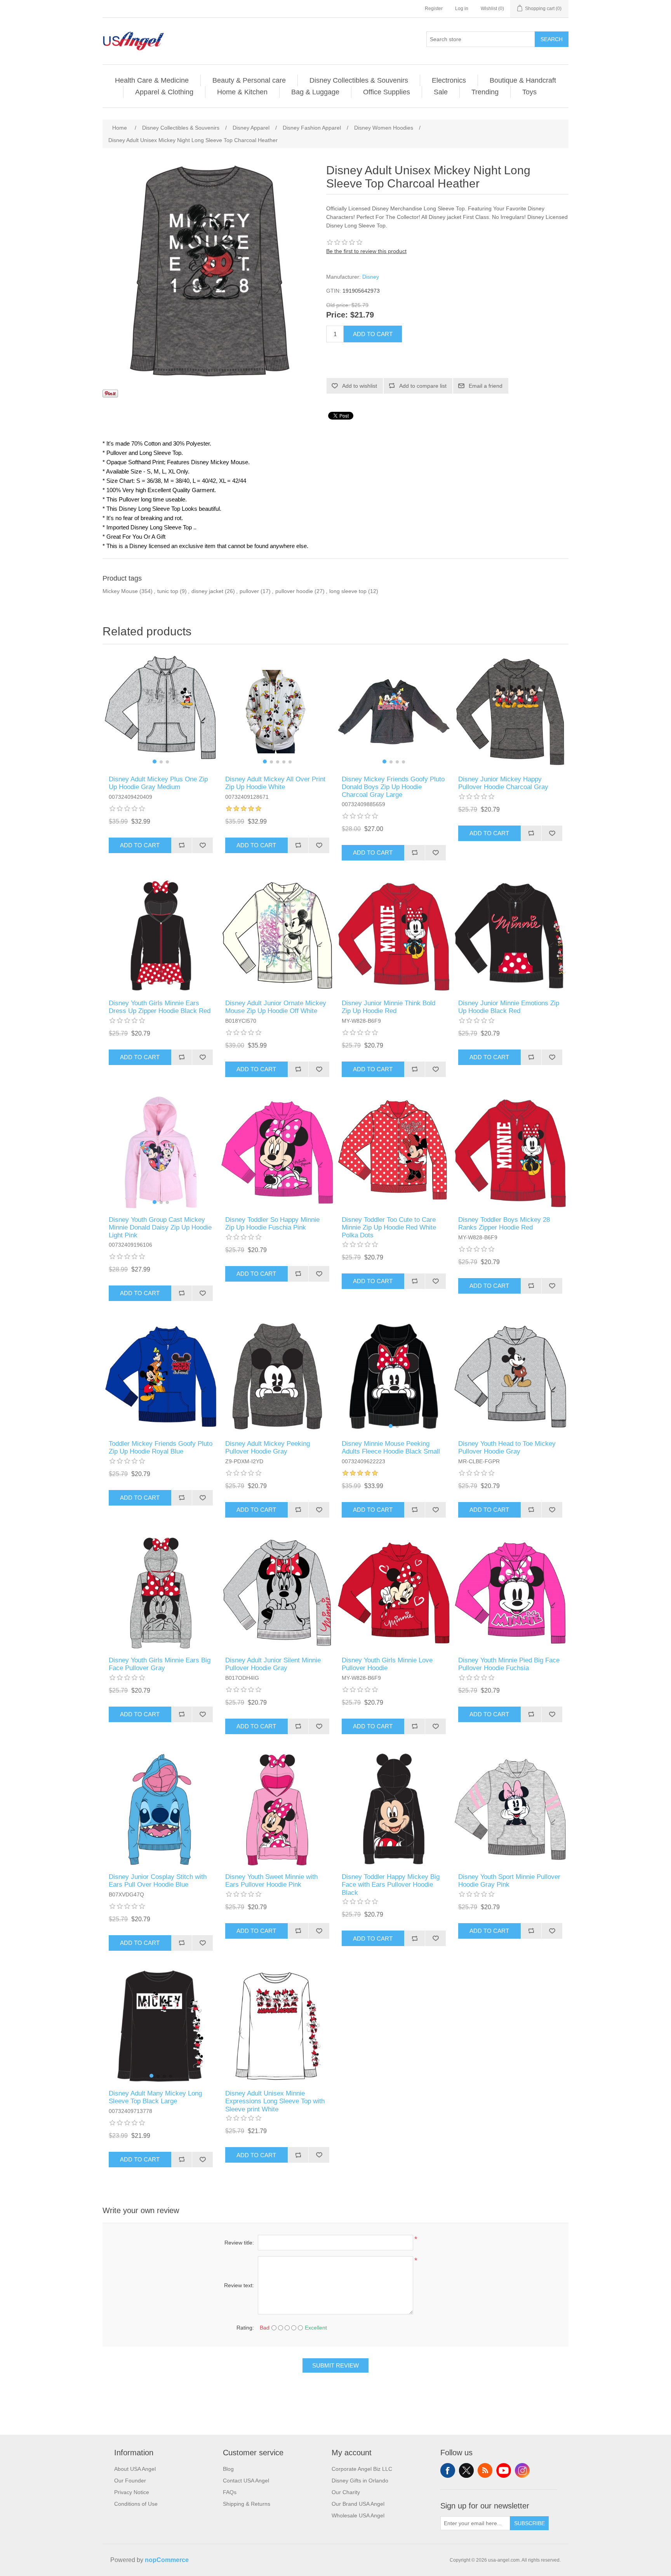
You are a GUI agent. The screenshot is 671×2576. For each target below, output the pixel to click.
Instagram (522, 2470)
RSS (485, 2470)
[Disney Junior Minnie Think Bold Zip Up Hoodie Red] (394, 936)
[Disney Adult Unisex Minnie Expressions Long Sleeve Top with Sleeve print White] (277, 2026)
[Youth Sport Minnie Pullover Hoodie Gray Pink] (510, 1809)
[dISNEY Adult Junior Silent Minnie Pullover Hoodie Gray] (277, 1593)
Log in (462, 9)
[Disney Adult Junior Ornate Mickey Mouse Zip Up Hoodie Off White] (277, 936)
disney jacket (207, 591)
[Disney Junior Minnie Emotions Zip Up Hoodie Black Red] (510, 936)
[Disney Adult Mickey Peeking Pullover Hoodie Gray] (277, 1376)
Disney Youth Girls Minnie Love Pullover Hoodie (387, 1664)
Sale (441, 92)
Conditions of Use (136, 2504)
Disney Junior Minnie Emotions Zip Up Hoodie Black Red (509, 1007)
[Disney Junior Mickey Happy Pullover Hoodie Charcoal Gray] (510, 712)
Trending (485, 92)
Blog (228, 2469)
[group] (161, 712)
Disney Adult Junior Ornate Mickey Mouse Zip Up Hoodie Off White (276, 1007)
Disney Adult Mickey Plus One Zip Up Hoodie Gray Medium (158, 783)
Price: (337, 315)
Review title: (239, 2243)
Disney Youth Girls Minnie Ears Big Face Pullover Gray (160, 1664)
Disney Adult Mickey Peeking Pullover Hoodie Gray (268, 1448)
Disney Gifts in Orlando (360, 2481)
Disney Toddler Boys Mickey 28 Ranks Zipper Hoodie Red (504, 1224)
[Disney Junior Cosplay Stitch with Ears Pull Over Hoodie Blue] (161, 1809)
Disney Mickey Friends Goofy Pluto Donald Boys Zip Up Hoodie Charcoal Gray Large (393, 787)
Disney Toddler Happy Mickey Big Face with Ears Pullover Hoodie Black (391, 1885)
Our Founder (130, 2481)
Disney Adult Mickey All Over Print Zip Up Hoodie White (275, 783)
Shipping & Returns (247, 2504)
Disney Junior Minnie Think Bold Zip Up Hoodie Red (389, 1007)
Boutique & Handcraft (523, 80)
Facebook (448, 2470)
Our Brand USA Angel (358, 2504)
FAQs (230, 2492)
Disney (371, 277)
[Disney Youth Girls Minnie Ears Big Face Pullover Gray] (161, 1593)
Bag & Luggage (315, 92)
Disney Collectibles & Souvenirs (359, 80)
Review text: (239, 2285)
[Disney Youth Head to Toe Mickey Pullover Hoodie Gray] (510, 1376)
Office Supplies (387, 92)
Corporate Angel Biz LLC (362, 2469)
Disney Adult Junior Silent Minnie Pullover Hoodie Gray (273, 1664)
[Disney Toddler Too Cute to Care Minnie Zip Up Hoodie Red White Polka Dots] (394, 1152)
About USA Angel (135, 2469)
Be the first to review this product (366, 251)
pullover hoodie (294, 591)
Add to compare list (423, 386)
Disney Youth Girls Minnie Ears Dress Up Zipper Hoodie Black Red (160, 1007)
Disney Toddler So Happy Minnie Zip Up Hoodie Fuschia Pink (272, 1224)
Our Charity (346, 2492)
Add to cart (373, 334)
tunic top (168, 591)
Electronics (449, 80)
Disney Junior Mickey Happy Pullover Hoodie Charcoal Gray (503, 783)
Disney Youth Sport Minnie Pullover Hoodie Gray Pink (509, 1881)
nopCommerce (167, 2560)
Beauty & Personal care (249, 80)
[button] (155, 762)
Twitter (466, 2470)
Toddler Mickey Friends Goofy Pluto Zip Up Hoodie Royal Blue (161, 1448)
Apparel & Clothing (164, 92)
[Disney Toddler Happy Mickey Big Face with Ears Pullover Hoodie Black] (394, 1809)
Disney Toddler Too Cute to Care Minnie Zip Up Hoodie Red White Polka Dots (389, 1228)
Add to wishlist (360, 386)
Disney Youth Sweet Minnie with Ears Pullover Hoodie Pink (271, 1881)
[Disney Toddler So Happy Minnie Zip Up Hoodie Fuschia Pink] (277, 1152)
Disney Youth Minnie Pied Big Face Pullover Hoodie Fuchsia (509, 1664)
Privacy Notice (132, 2492)
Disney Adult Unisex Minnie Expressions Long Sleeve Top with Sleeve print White (275, 2101)
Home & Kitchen (242, 92)
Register (434, 9)
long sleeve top (348, 591)
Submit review (335, 2365)
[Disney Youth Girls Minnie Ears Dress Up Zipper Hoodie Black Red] (161, 936)
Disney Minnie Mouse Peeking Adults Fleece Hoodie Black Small (391, 1448)
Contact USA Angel (246, 2481)
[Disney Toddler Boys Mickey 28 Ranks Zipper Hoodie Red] (510, 1152)
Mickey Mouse (120, 591)
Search (552, 39)
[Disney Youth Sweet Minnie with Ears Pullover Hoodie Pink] (277, 1809)
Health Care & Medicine (152, 80)
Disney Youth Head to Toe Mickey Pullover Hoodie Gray (507, 1448)
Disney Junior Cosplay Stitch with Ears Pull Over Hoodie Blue (158, 1881)
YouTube (504, 2470)
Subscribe (529, 2523)
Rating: (245, 2328)
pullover (249, 591)
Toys (529, 92)
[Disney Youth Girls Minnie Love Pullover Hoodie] (394, 1593)
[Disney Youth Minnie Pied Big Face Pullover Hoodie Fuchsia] (510, 1593)
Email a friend (486, 386)
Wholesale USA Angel (358, 2515)
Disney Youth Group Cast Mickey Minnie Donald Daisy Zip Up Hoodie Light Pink (160, 1228)
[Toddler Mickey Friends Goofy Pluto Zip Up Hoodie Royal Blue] (161, 1376)
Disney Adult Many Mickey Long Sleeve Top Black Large (155, 2097)
